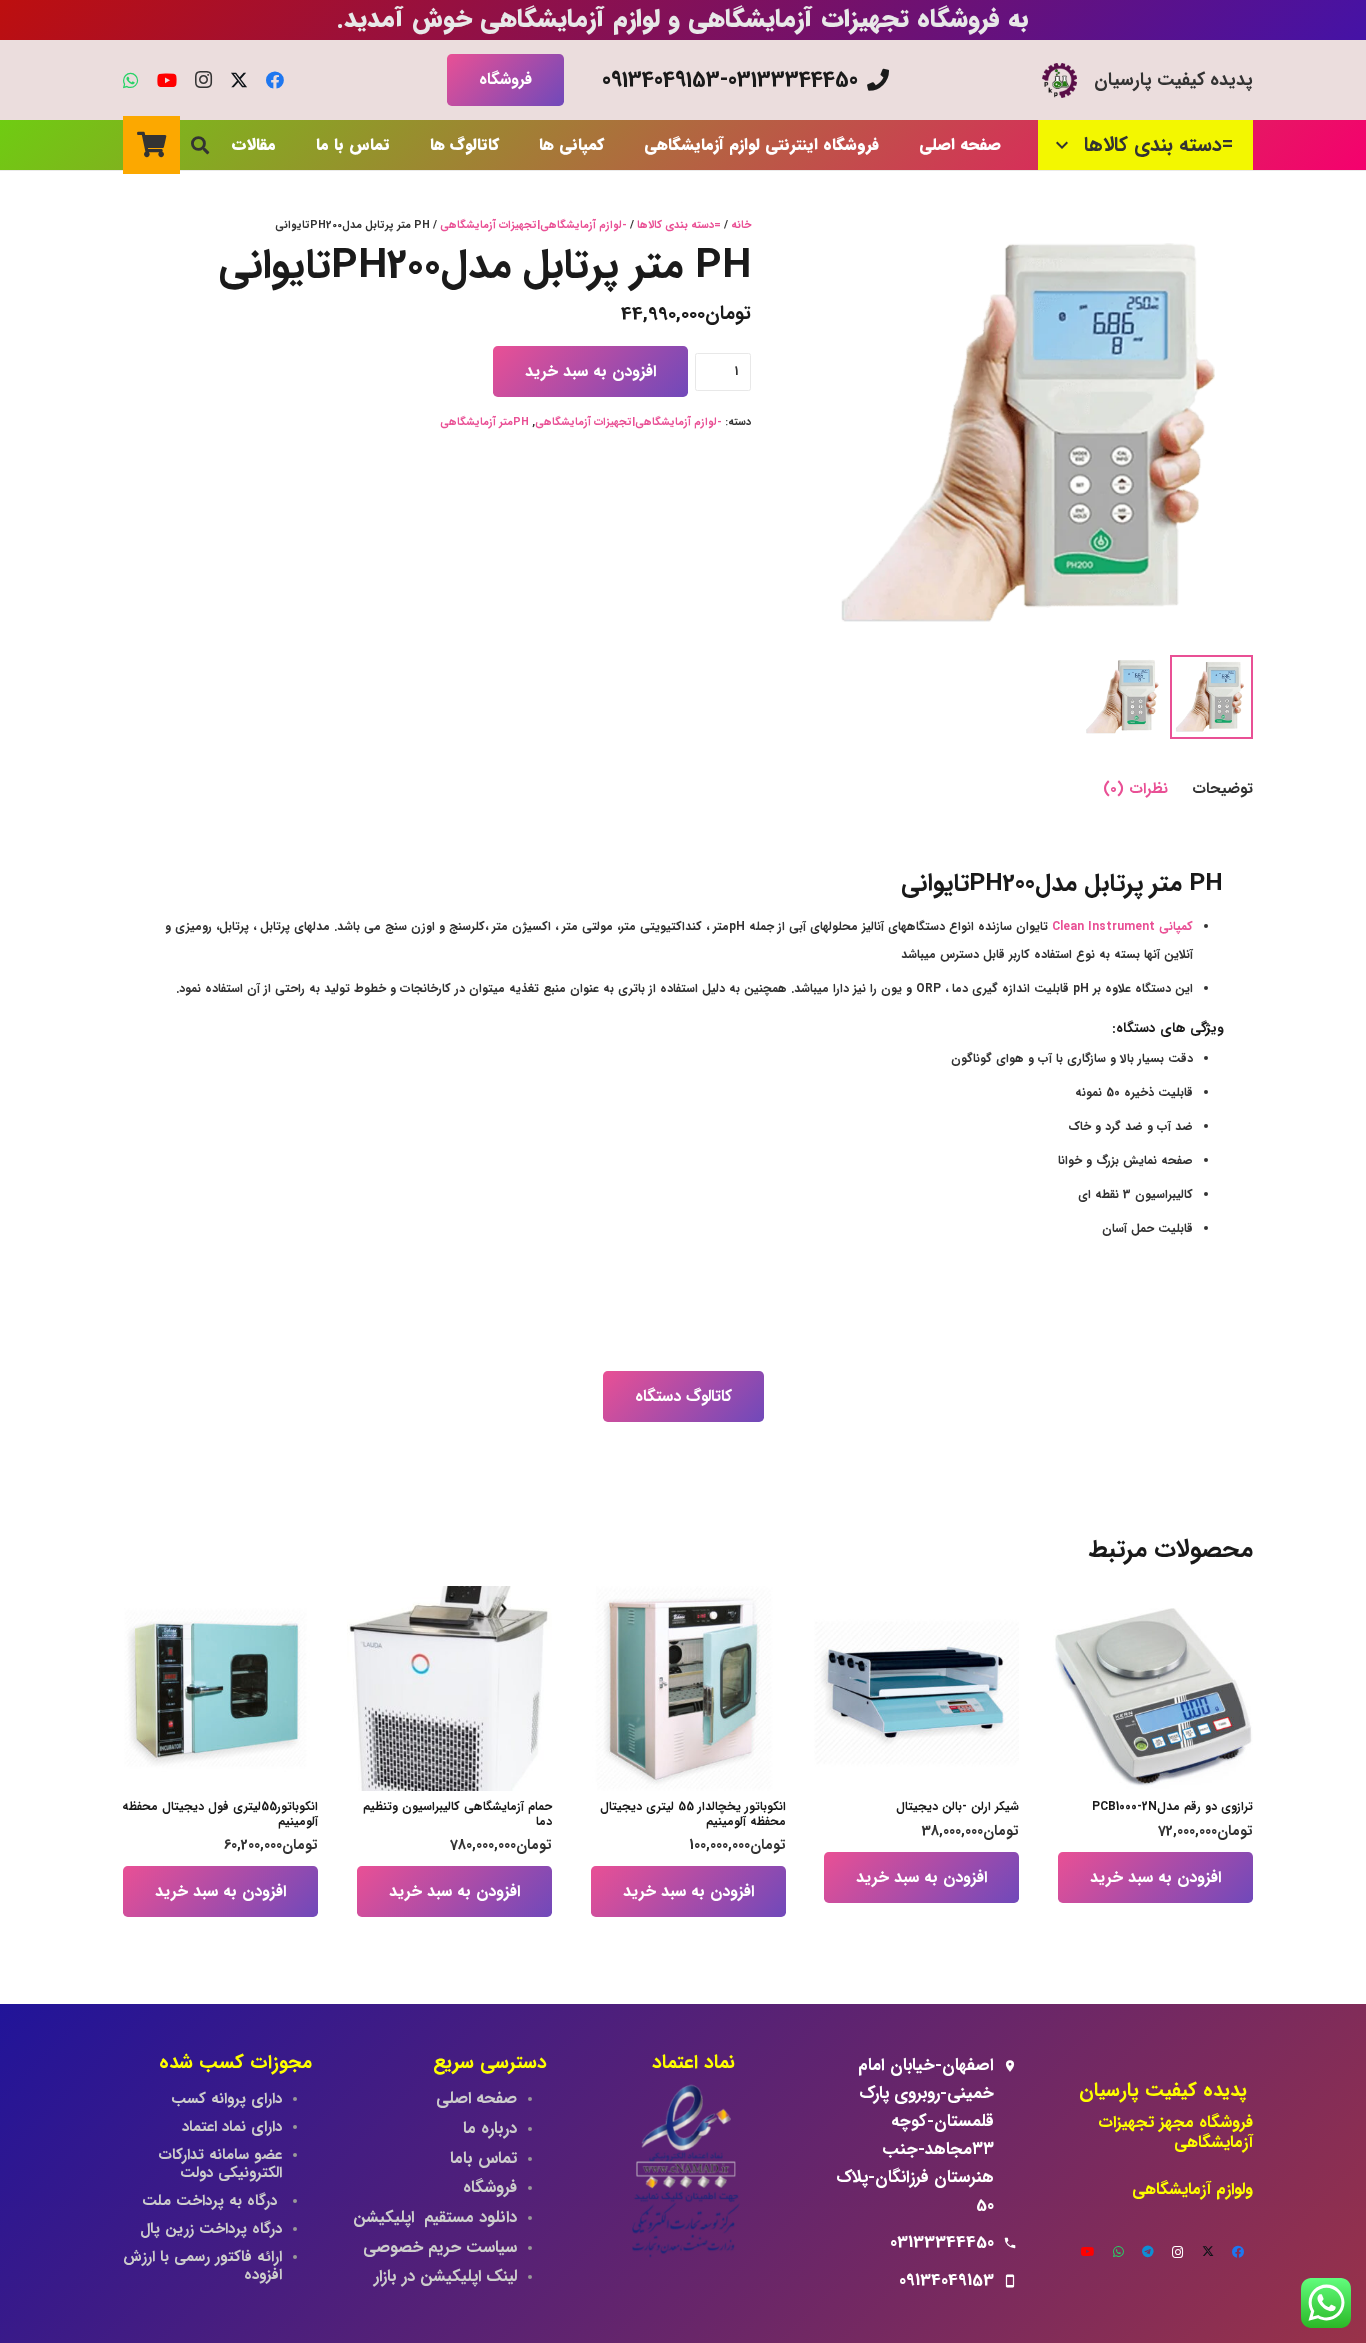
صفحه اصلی (476, 2099)
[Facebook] (275, 80)
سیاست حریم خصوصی (440, 2248)
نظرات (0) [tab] (1135, 789)
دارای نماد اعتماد (232, 2127)
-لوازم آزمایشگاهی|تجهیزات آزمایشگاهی (533, 225)
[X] (239, 80)
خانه (741, 225)
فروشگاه (490, 2188)
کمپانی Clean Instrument (1122, 926)
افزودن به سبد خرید (590, 371)
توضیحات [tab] (1222, 789)
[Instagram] (203, 80)
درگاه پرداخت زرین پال (211, 2229)
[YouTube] (167, 80)
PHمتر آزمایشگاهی (484, 422)
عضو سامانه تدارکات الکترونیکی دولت (220, 2164)
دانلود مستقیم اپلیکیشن (435, 2218)
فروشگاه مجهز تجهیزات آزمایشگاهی (1175, 2133)
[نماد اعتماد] (682, 2175)
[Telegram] (1148, 2252)
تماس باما (483, 2159)
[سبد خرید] (151, 144)
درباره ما (490, 2129)
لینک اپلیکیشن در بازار (445, 2277)
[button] (1067, 145)
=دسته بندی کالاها (679, 225)
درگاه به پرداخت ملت (212, 2201)
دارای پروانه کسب (226, 2099)
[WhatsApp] (131, 80)
